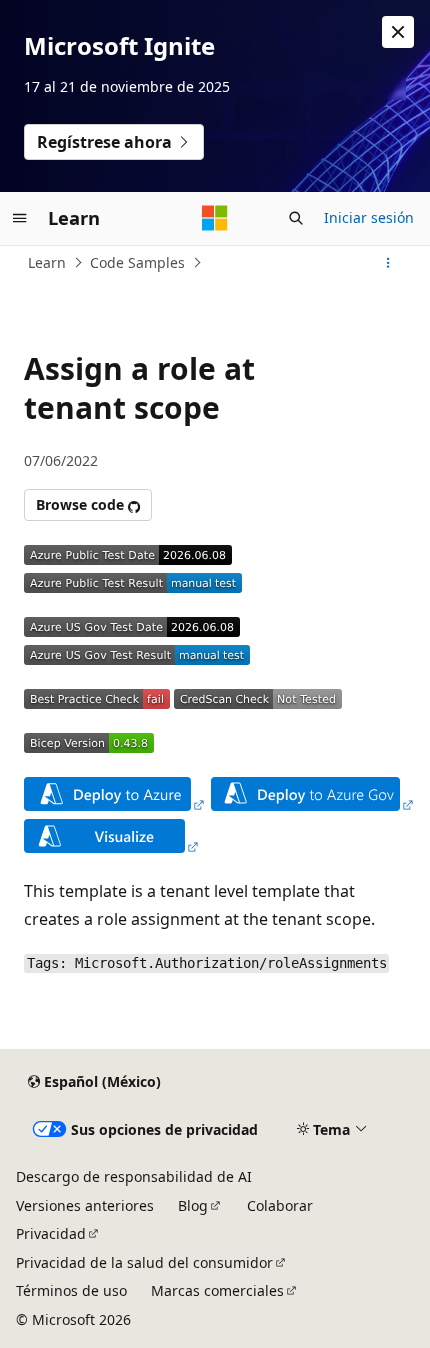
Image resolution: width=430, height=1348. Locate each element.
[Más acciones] (388, 263)
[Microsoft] (215, 218)
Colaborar (280, 1205)
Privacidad (51, 1233)
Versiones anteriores (85, 1205)
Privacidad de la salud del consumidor (144, 1262)
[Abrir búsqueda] (296, 218)
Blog (193, 1205)
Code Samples (137, 262)
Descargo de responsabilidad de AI (134, 1176)
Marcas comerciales (217, 1290)
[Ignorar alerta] (398, 32)
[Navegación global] (20, 218)
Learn (47, 262)
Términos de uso (71, 1290)
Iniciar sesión (369, 217)
